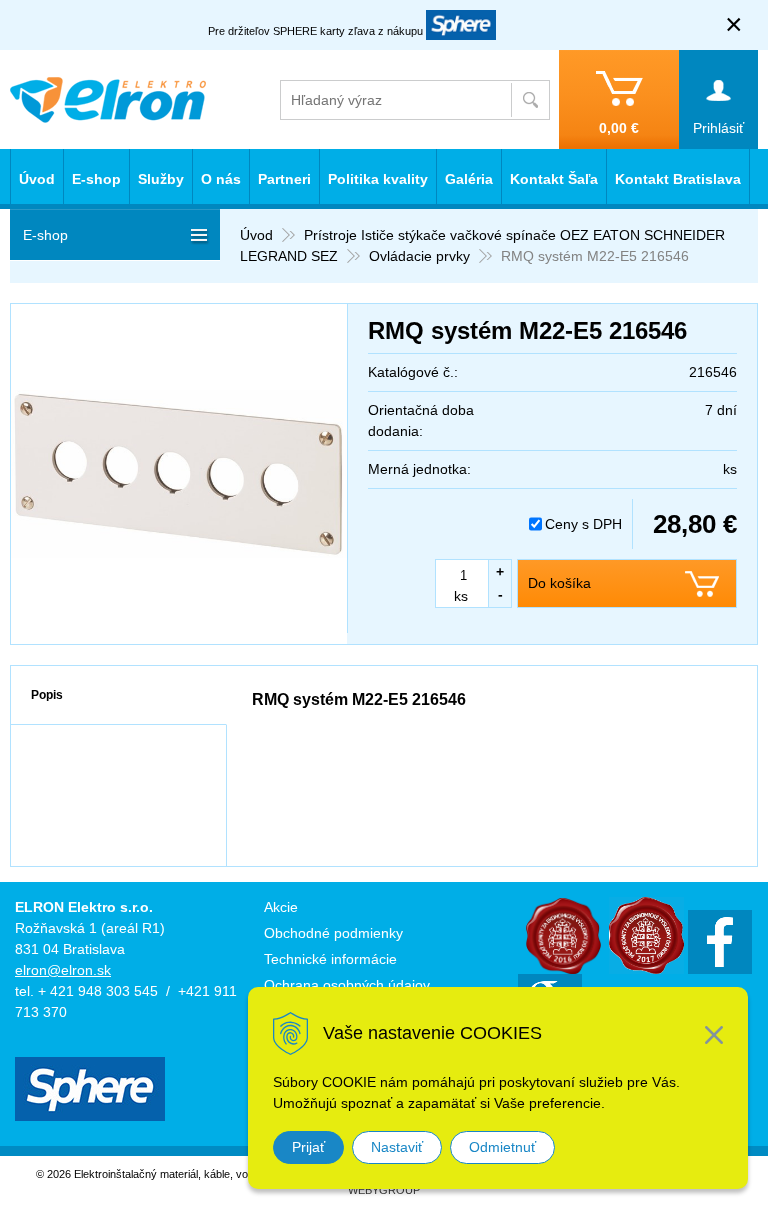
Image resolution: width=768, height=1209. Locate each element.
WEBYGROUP (384, 1190)
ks (461, 596)
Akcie (281, 907)
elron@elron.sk (63, 970)
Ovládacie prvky (419, 256)
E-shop (96, 179)
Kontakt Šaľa (554, 179)
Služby (161, 179)
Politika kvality (378, 179)
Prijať (308, 1147)
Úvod (256, 235)
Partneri (284, 179)
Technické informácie (330, 959)
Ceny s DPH (583, 524)
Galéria (469, 179)
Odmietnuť (502, 1147)
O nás (221, 179)
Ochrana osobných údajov (347, 985)
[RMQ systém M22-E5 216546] (179, 474)
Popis (47, 695)
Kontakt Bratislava (678, 179)
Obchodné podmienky (333, 933)
